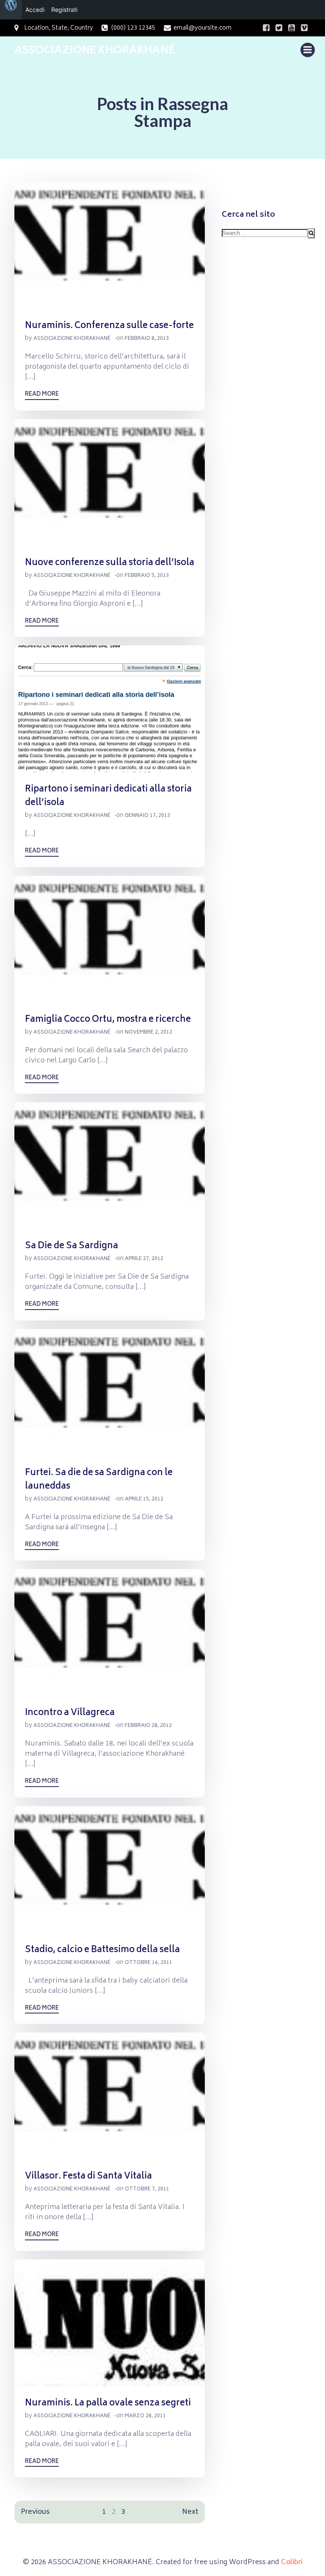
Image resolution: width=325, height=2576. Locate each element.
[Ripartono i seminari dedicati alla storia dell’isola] (110, 709)
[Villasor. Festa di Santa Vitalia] (110, 2096)
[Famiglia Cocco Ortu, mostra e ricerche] (110, 939)
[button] (110, 245)
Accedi (35, 10)
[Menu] (308, 50)
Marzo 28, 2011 (145, 2416)
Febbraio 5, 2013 (147, 576)
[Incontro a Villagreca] (110, 1633)
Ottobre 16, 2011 (149, 1963)
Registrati (64, 10)
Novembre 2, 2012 (149, 1033)
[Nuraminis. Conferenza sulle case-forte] (110, 246)
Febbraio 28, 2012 (148, 1726)
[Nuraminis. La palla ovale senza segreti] (110, 2323)
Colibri (292, 2562)
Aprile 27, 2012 (144, 1259)
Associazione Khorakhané (72, 339)
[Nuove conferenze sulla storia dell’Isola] (110, 483)
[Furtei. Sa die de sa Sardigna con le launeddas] (110, 1393)
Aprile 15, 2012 (144, 1499)
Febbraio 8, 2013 (147, 339)
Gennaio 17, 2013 (147, 816)
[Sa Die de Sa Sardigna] (110, 1166)
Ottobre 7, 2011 (147, 2189)
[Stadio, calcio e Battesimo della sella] (110, 1870)
